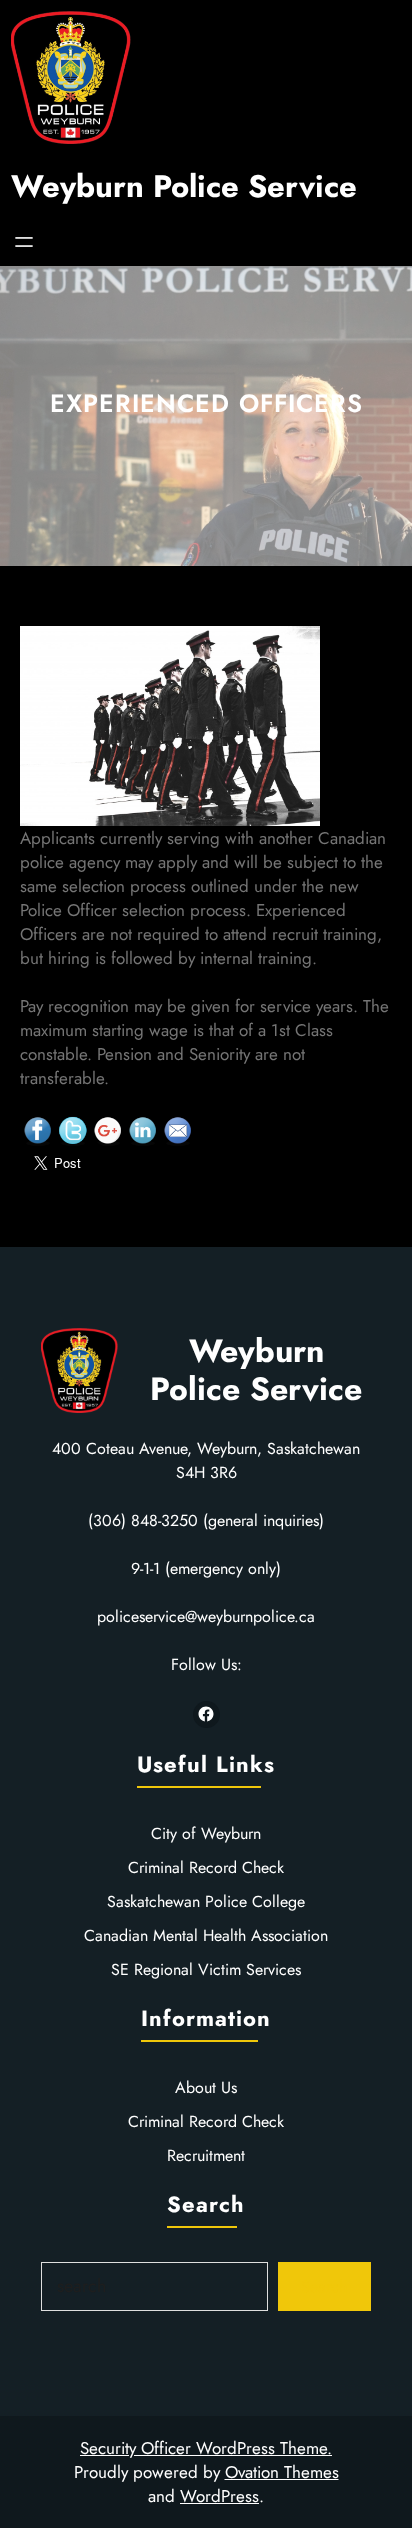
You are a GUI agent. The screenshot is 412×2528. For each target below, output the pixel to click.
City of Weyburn (206, 1833)
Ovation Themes (282, 2472)
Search (324, 2286)
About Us (206, 2087)
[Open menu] (24, 242)
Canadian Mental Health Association (206, 1935)
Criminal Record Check (206, 1867)
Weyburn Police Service (184, 186)
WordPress (219, 2496)
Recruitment (206, 2155)
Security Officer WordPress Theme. (206, 2448)
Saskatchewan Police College (206, 1901)
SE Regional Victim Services (206, 1969)
